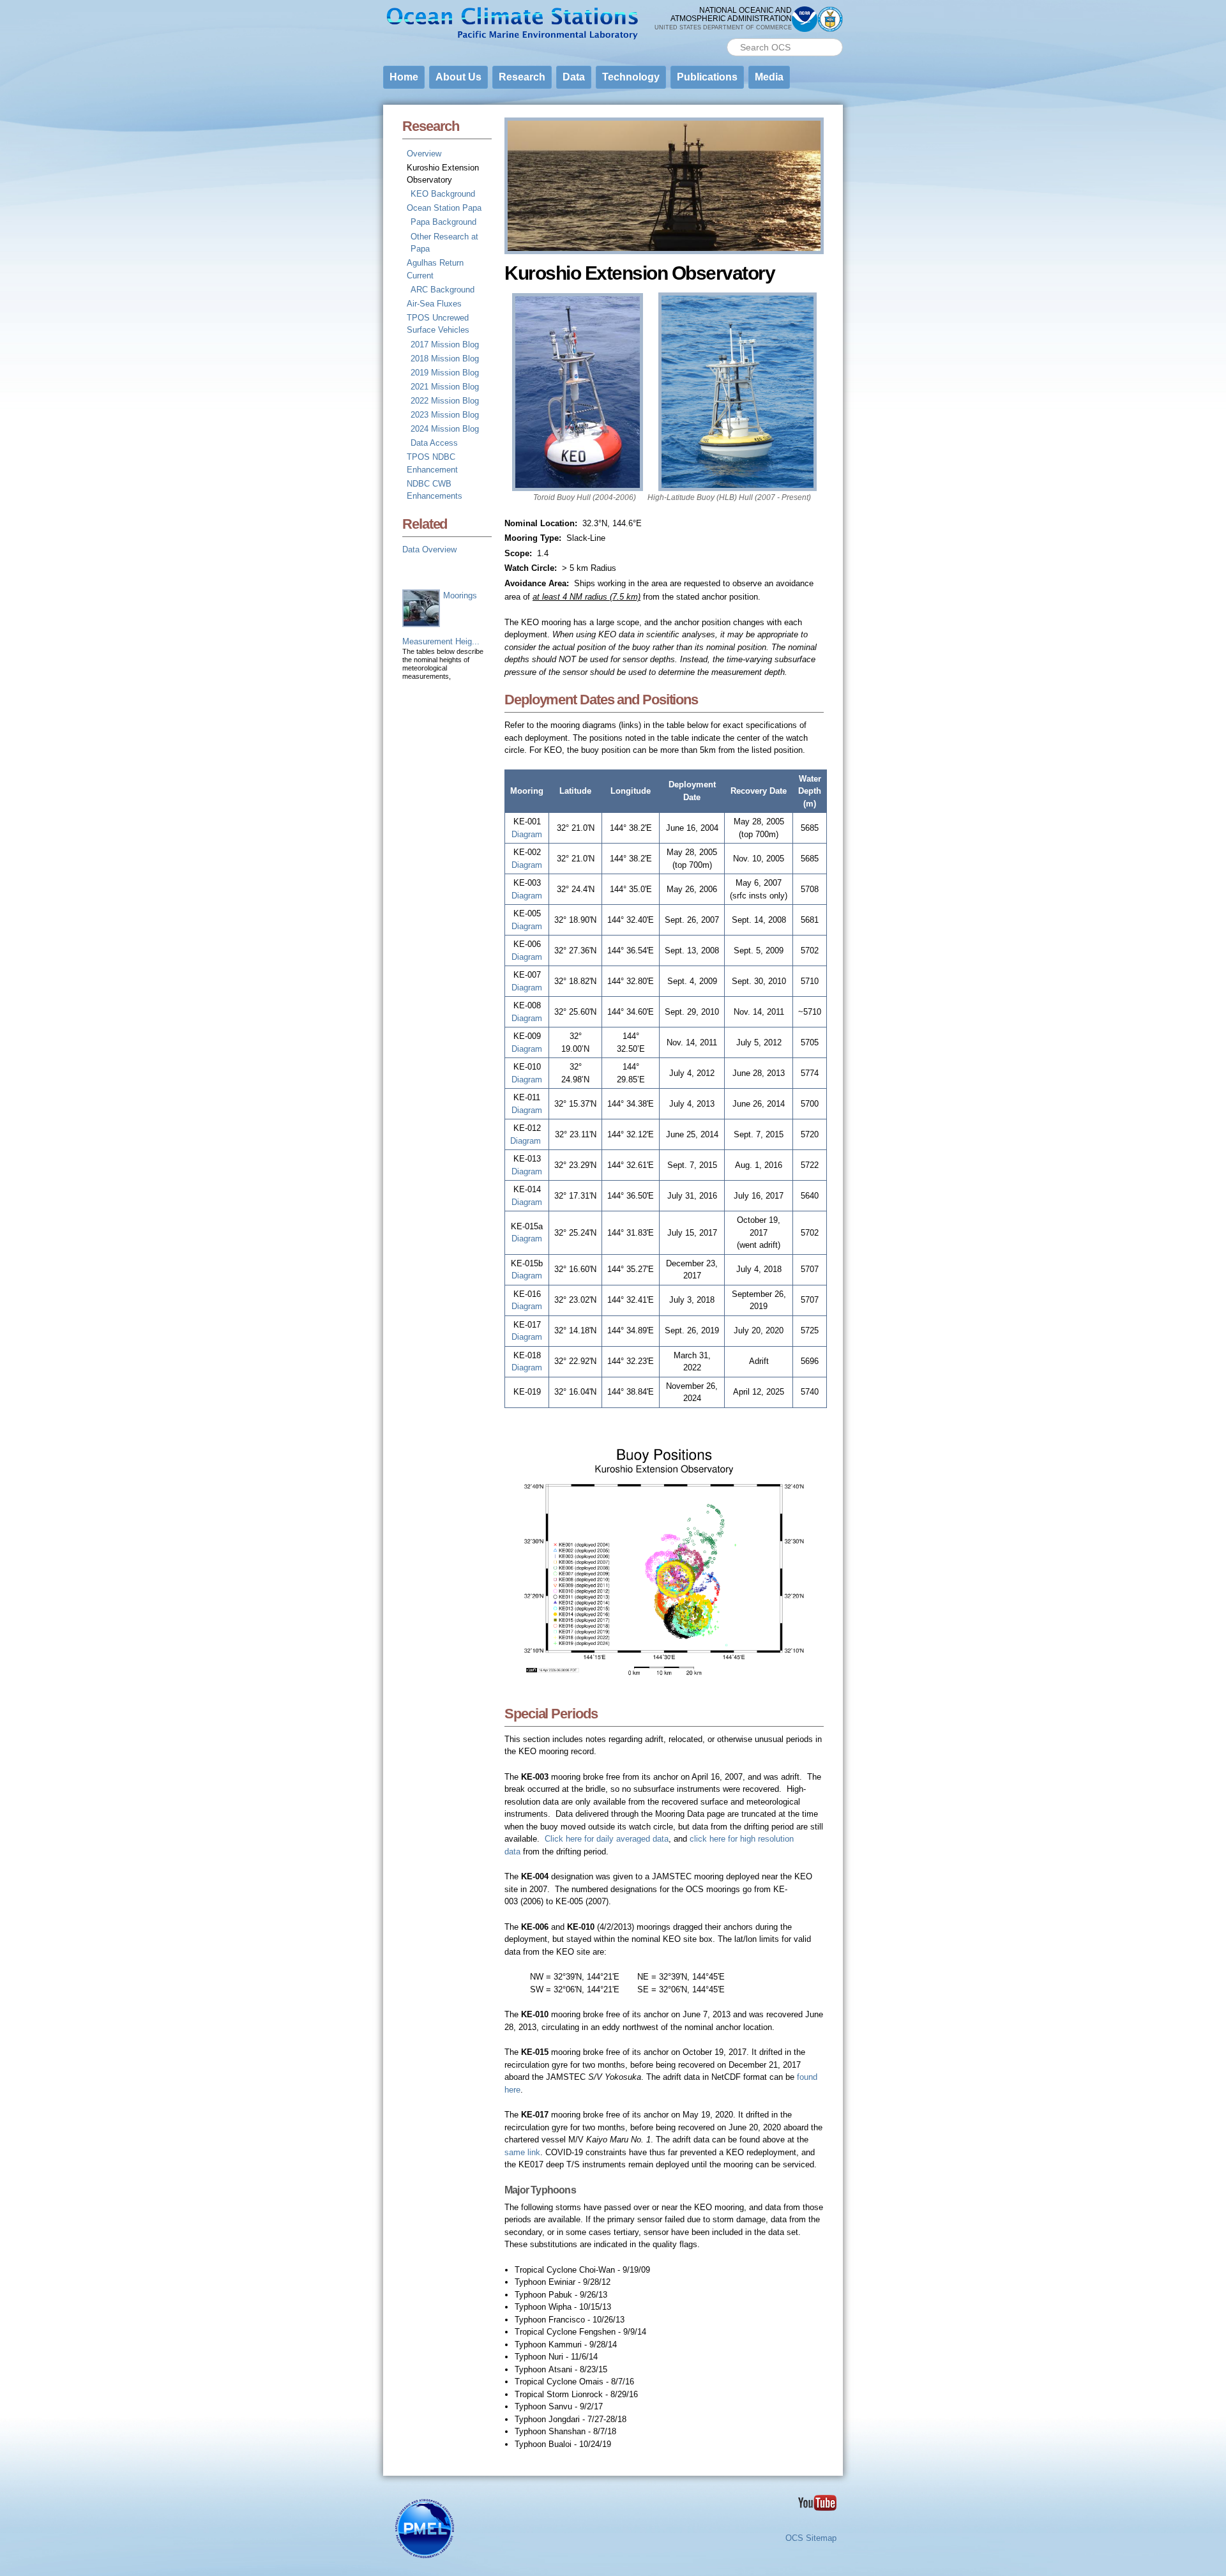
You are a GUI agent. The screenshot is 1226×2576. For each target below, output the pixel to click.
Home (404, 77)
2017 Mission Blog (445, 345)
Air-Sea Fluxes (434, 304)
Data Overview (429, 549)
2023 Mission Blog (445, 415)
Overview (424, 154)
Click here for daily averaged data (607, 1839)
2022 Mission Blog (445, 401)
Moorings (460, 595)
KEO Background (443, 194)
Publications (707, 77)
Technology (631, 77)
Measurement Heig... (441, 641)
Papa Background (443, 222)
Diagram (527, 834)
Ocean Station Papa (444, 208)
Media (769, 77)
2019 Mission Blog (445, 373)
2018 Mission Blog (445, 359)
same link (522, 2152)
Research (522, 77)
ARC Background (443, 290)
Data (574, 77)
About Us (458, 77)
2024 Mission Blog (445, 429)
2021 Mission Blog (445, 387)
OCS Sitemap (811, 2538)
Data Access (434, 443)
